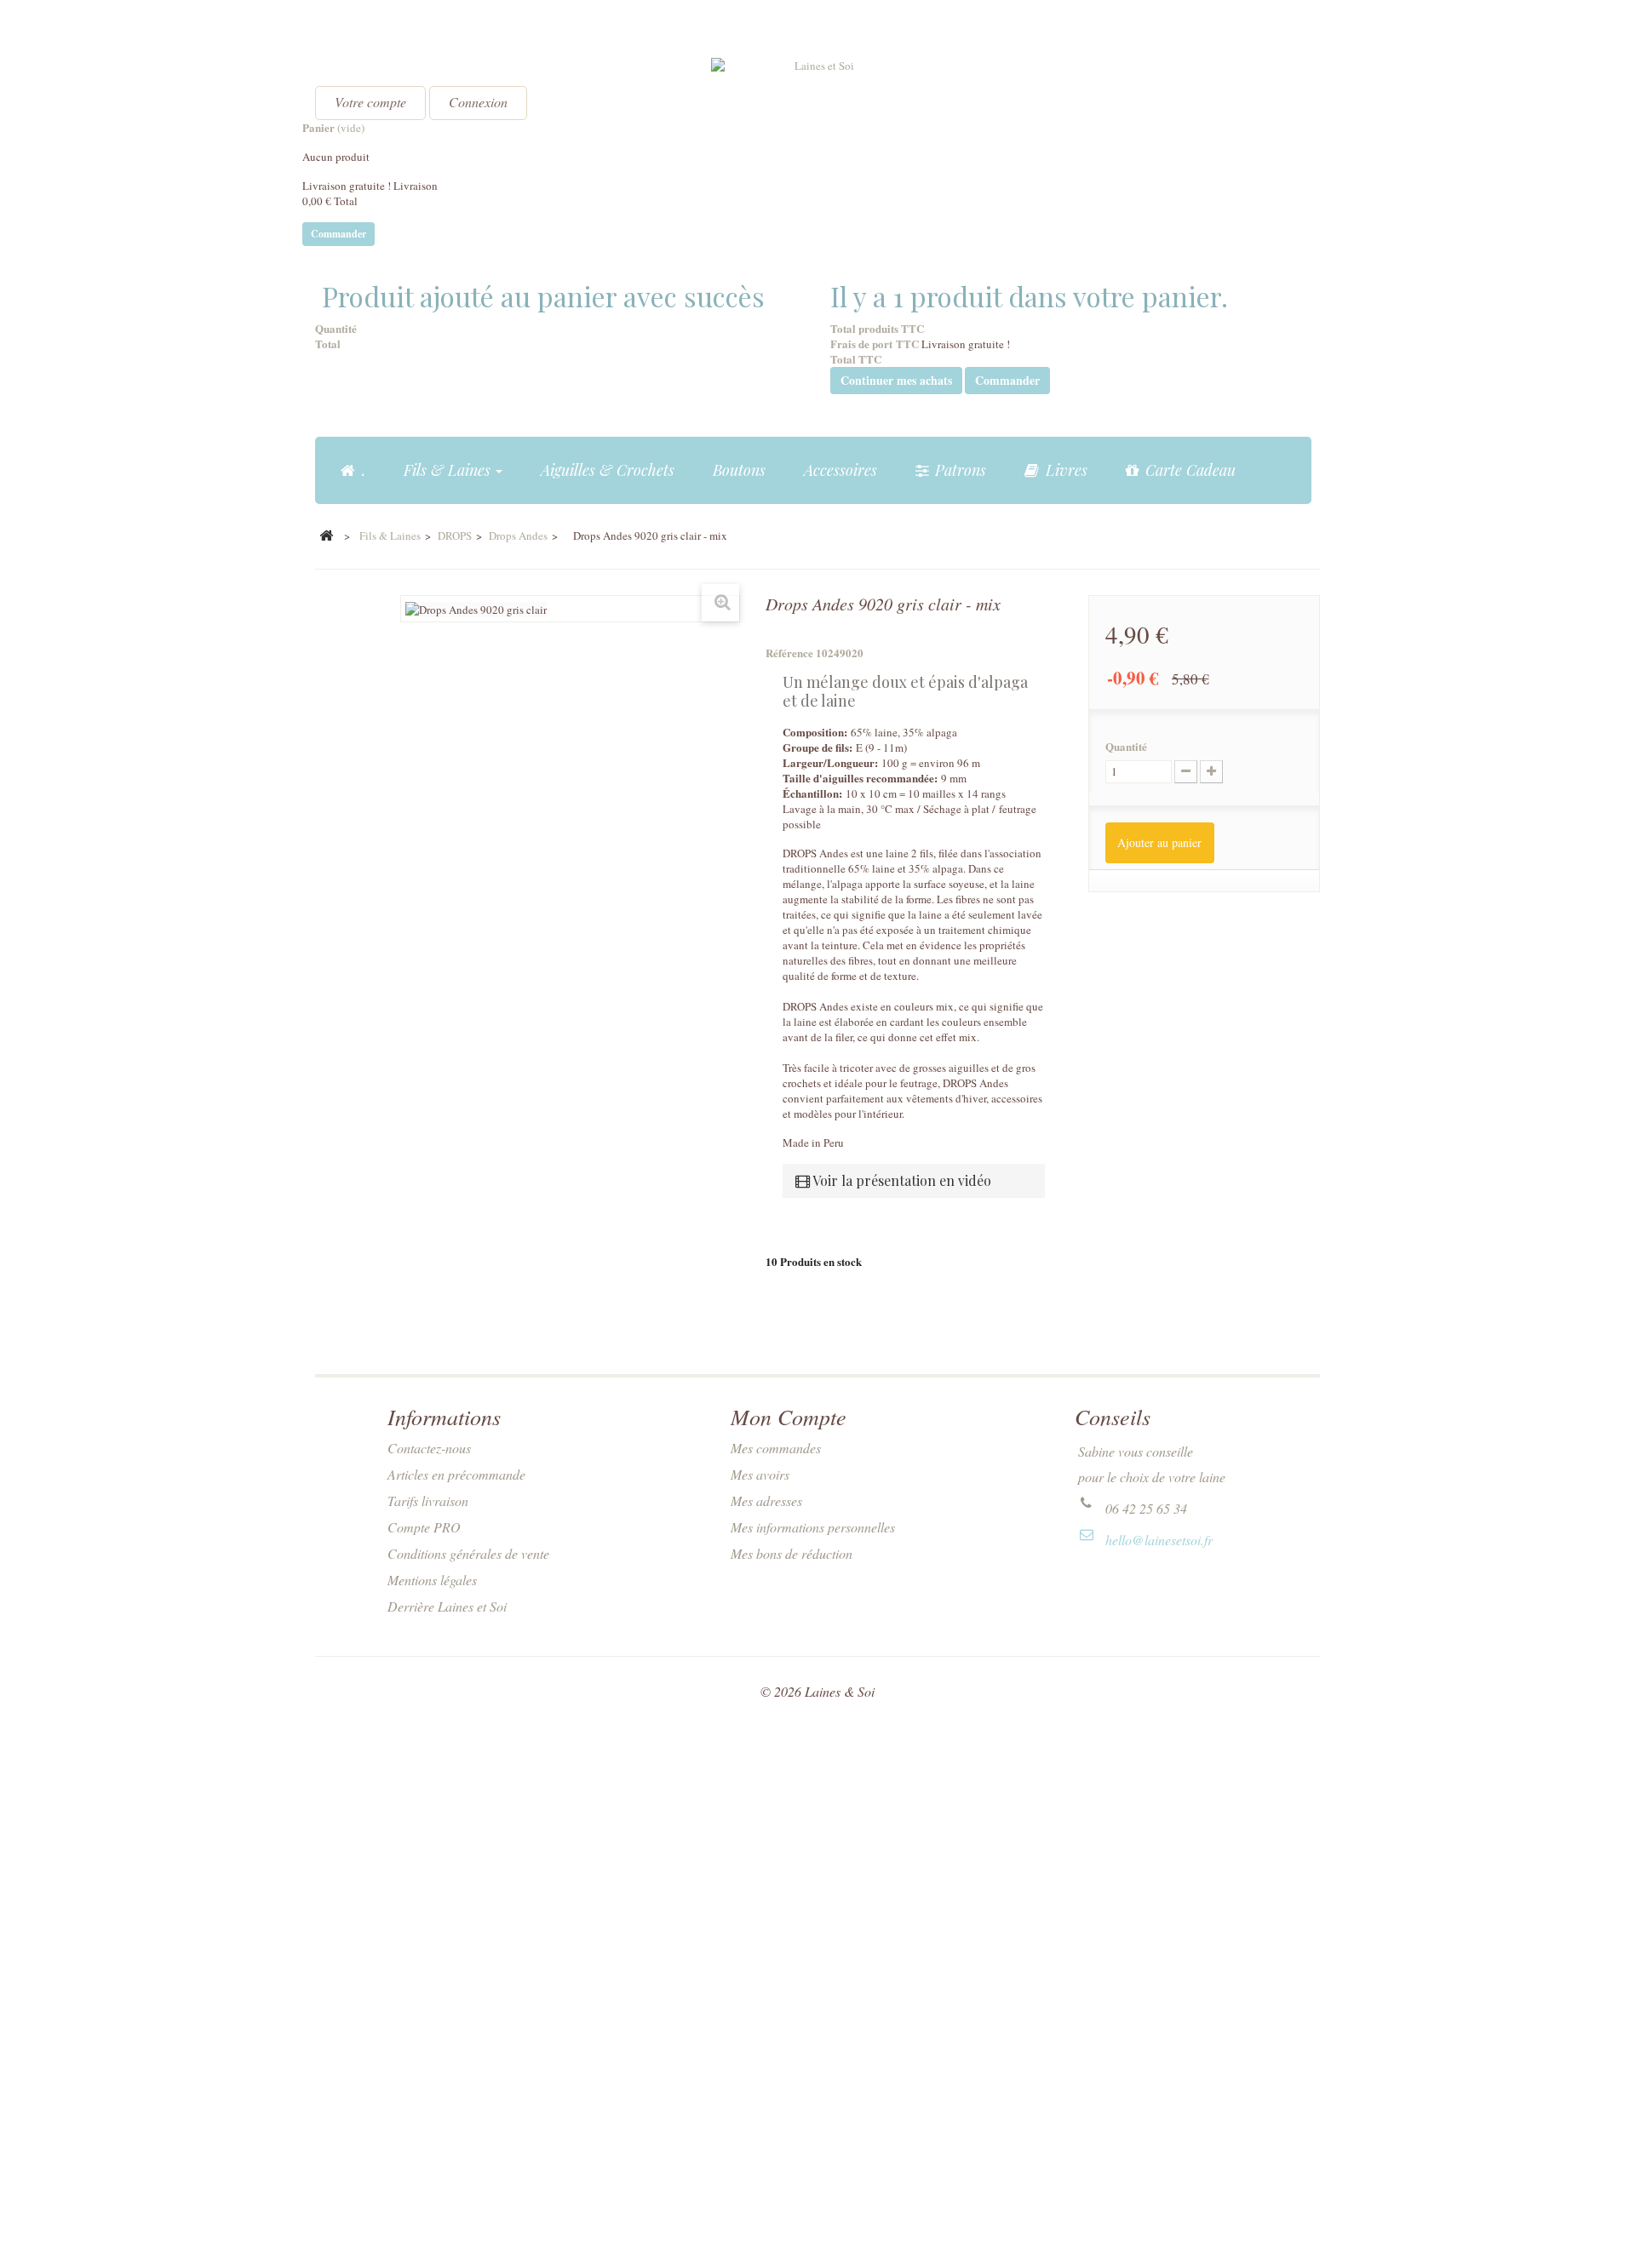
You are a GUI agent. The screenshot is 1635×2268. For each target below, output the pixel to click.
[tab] (914, 1180)
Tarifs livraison (428, 1501)
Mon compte (789, 1416)
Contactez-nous (429, 1448)
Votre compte (370, 102)
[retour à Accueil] (326, 536)
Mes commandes (776, 1448)
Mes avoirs (760, 1474)
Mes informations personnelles (813, 1527)
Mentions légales (432, 1580)
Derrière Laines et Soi (447, 1606)
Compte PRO (424, 1527)
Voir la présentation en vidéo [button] (901, 1180)
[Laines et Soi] (817, 103)
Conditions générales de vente (468, 1553)
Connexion (478, 102)
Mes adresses (766, 1501)
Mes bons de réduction (792, 1553)
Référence (789, 653)
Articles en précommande (456, 1474)
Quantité (1126, 747)
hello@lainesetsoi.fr (1159, 1540)
